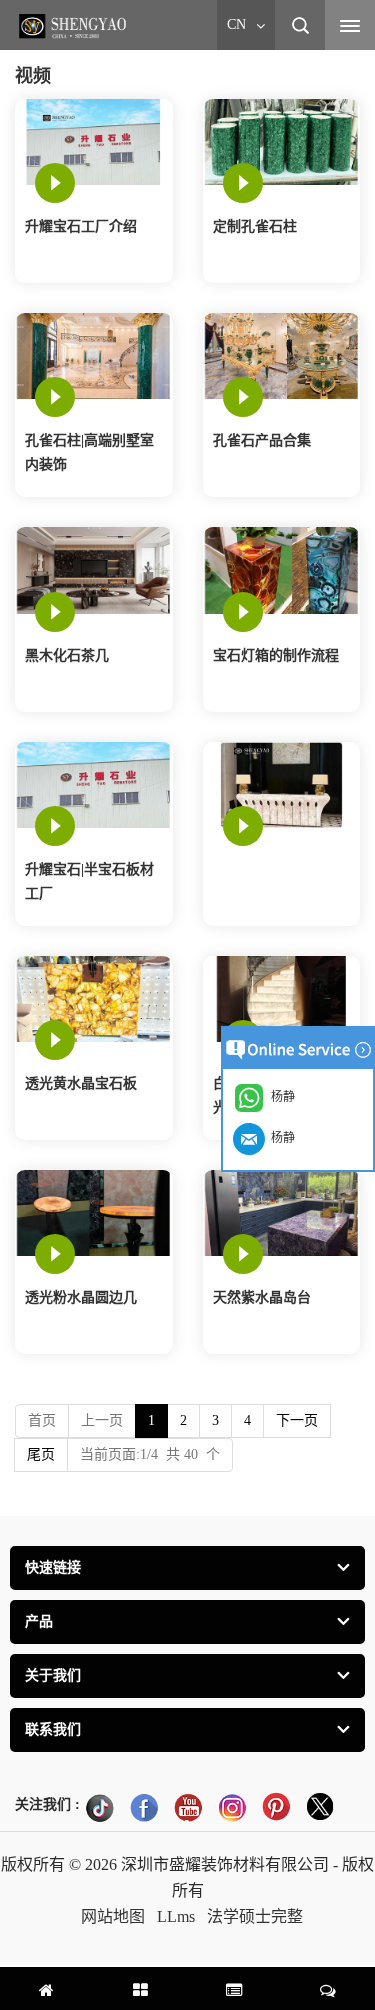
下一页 (297, 1420)
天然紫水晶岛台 (262, 1297)
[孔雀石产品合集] (281, 355)
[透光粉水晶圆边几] (93, 1211)
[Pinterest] (276, 1807)
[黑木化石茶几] (93, 569)
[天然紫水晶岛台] (281, 1211)
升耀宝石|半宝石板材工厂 (89, 881)
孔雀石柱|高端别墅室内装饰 (89, 452)
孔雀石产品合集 (262, 440)
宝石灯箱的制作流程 (276, 655)
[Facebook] (144, 1807)
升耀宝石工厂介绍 (81, 226)
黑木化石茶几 (67, 655)
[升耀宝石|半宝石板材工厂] (93, 783)
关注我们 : (47, 1804)
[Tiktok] (100, 1807)
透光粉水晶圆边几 (81, 1297)
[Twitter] (320, 1807)
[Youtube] (188, 1807)
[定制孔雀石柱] (281, 140)
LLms (176, 1916)
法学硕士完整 (255, 1916)
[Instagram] (232, 1807)
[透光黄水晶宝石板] (93, 997)
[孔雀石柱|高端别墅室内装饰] (93, 355)
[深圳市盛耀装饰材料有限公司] (75, 26)
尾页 (41, 1454)
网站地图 (113, 1916)
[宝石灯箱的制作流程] (281, 569)
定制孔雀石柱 (255, 226)
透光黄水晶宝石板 (81, 1083)
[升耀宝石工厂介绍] (93, 140)
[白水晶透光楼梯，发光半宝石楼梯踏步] (281, 997)
